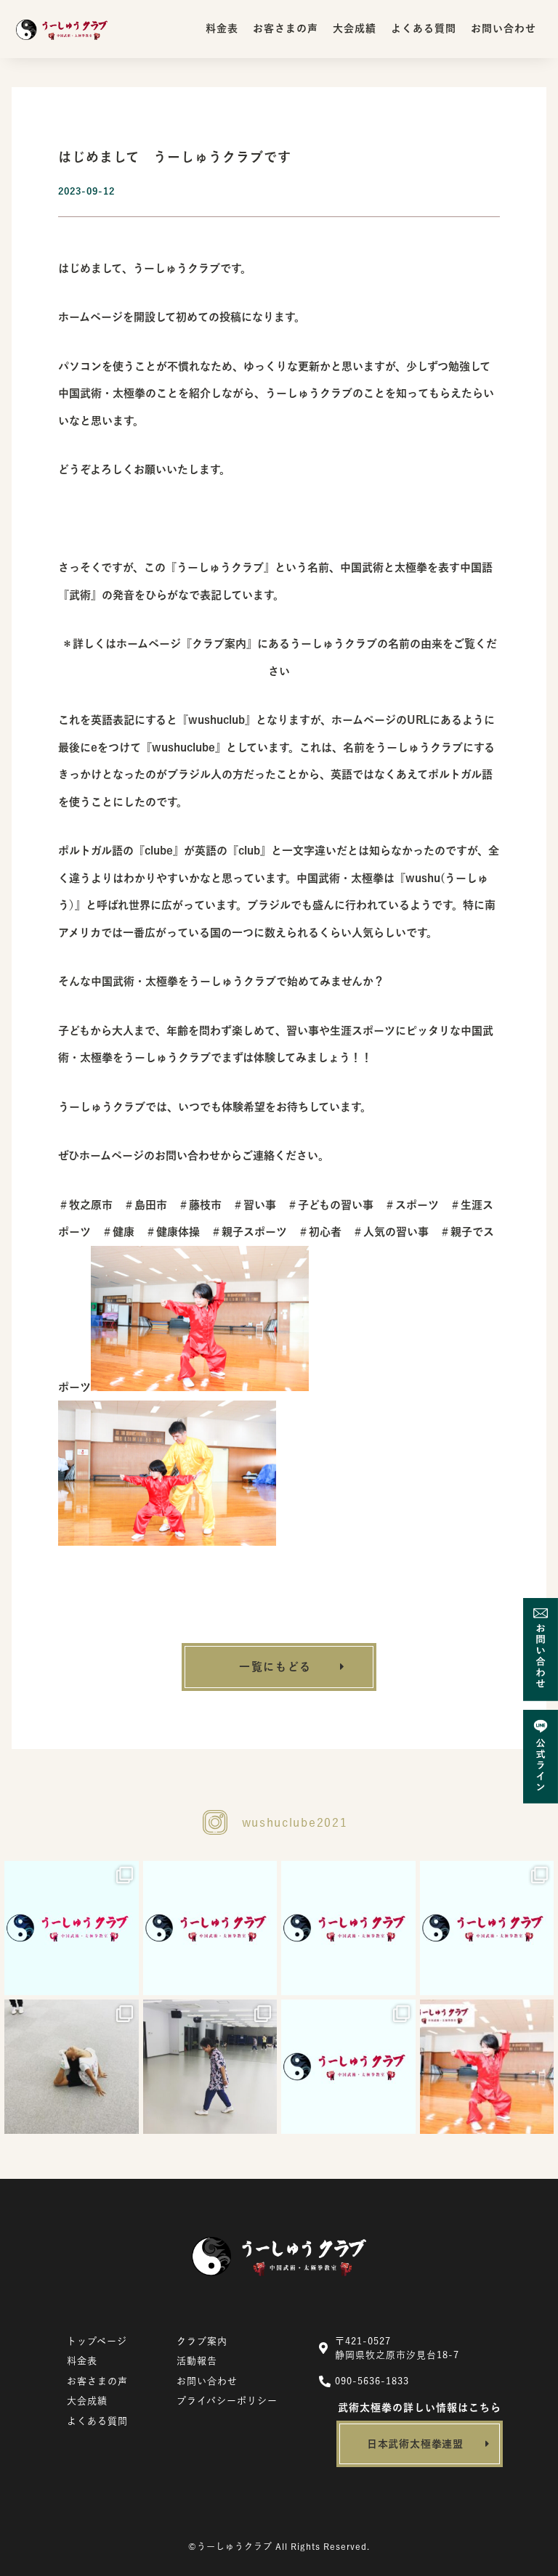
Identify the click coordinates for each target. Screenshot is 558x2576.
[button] (279, 1667)
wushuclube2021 (295, 1822)
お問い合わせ (504, 28)
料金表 (222, 28)
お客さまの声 (286, 28)
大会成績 (355, 28)
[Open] (72, 1928)
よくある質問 (424, 28)
